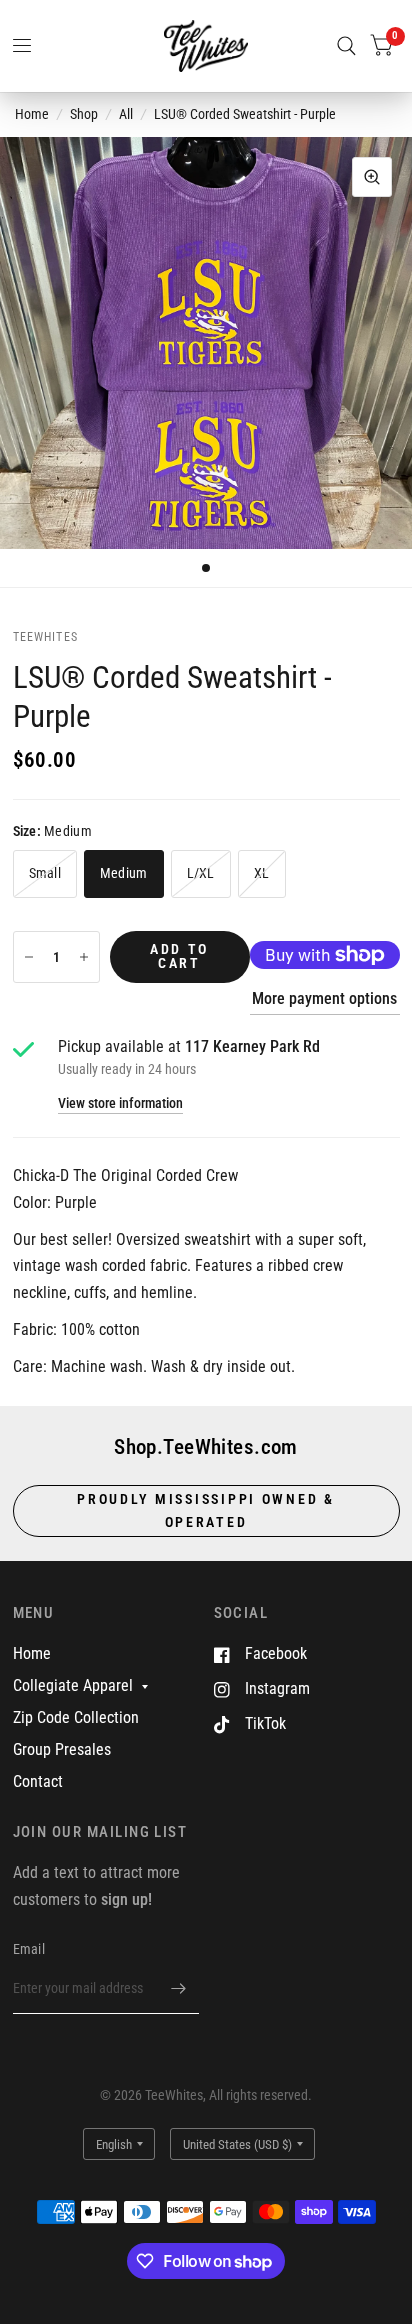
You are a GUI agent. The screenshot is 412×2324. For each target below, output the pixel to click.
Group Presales (62, 1749)
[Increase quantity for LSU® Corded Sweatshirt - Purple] (84, 957)
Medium (124, 873)
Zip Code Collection (76, 1717)
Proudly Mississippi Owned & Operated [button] (206, 1511)
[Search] (346, 46)
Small (45, 873)
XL (262, 873)
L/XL (201, 873)
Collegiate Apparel (73, 1685)
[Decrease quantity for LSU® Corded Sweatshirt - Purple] (29, 957)
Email (29, 1949)
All (126, 114)
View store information (120, 1104)
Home (32, 114)
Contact (38, 1781)
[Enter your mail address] (179, 1988)
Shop (84, 114)
